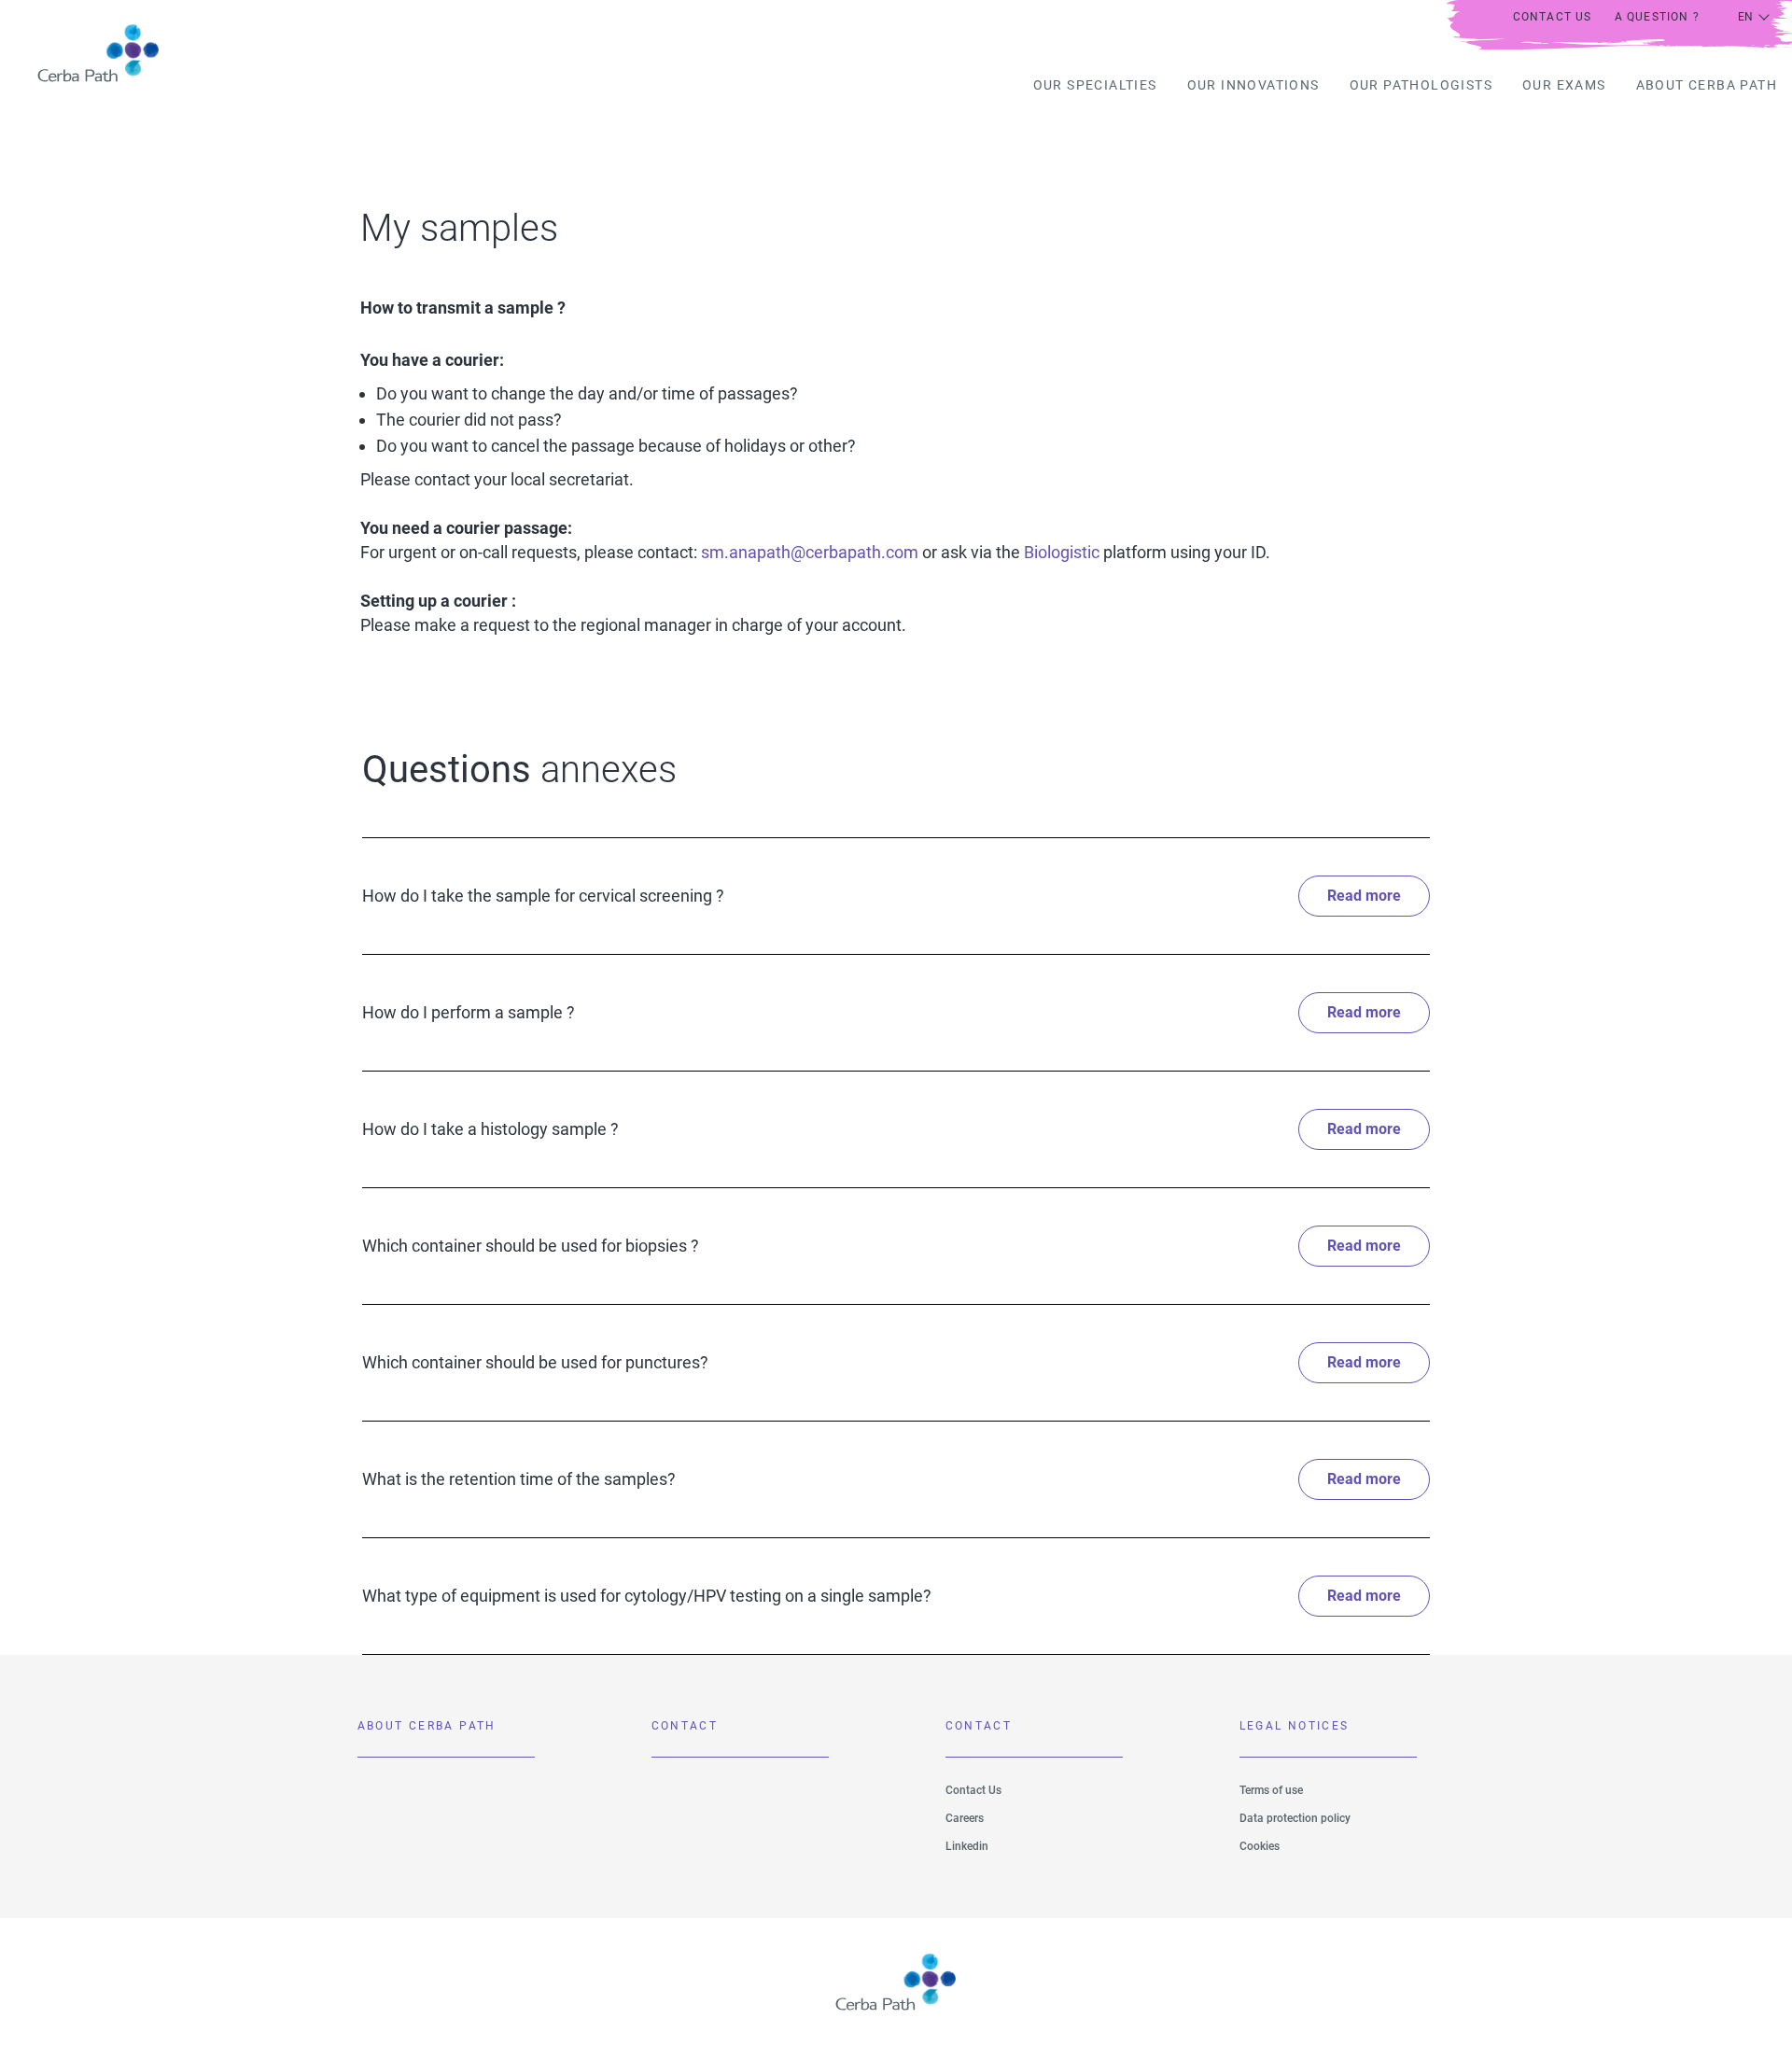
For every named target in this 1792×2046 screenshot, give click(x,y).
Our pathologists (1421, 85)
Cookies (1260, 1846)
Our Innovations (1253, 85)
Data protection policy (1295, 1818)
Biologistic (1060, 552)
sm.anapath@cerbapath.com (810, 552)
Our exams (1564, 85)
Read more (1364, 896)
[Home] (87, 53)
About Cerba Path (1707, 85)
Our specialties (1095, 85)
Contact (685, 1726)
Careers (965, 1818)
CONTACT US (1553, 17)
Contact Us (973, 1790)
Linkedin (967, 1846)
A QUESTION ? (1657, 17)
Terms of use (1271, 1790)
